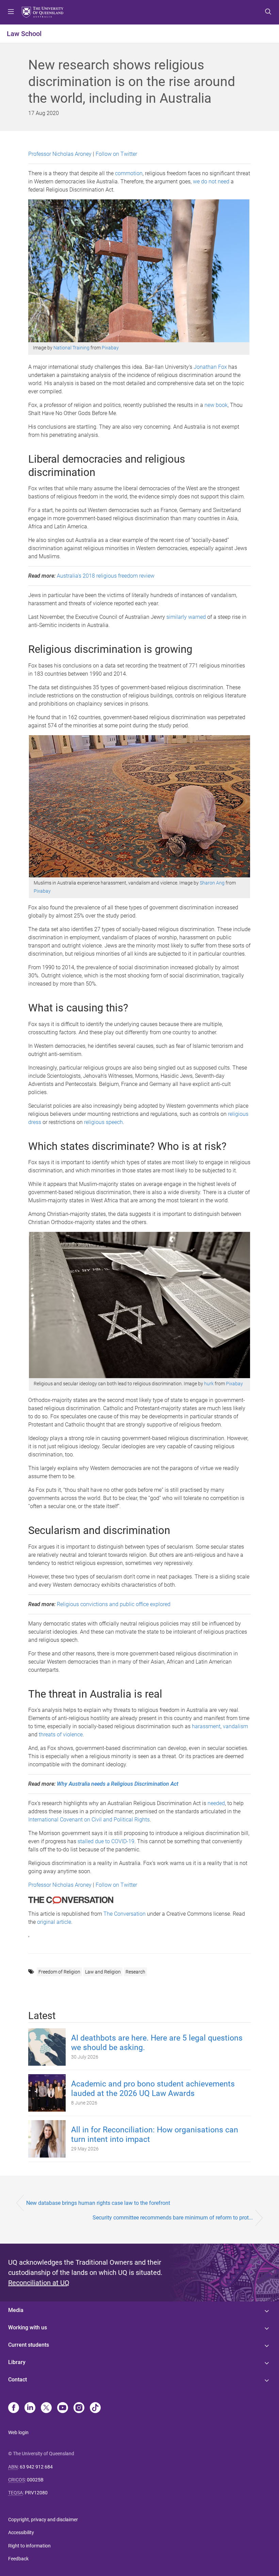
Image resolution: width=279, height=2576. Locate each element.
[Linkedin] (30, 2408)
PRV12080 (36, 2493)
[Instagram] (79, 2408)
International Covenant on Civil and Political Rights (89, 1820)
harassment (206, 1726)
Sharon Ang (212, 883)
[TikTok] (95, 2408)
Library (17, 2362)
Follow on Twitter (116, 154)
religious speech (103, 1122)
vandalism (235, 1726)
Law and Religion (103, 1972)
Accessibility (21, 2532)
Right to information (29, 2546)
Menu (11, 12)
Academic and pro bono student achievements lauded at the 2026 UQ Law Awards (153, 2089)
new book (216, 405)
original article (54, 1922)
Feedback (18, 2559)
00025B (35, 2480)
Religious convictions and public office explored (114, 1604)
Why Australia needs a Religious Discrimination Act (118, 1784)
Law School (24, 34)
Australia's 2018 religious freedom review (106, 576)
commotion (129, 173)
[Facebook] (14, 2408)
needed (216, 1803)
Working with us (28, 2327)
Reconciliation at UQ (39, 2283)
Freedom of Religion (59, 1972)
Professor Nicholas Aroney (60, 154)
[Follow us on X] (46, 2408)
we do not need (211, 181)
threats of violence (61, 1735)
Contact (18, 2380)
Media (16, 2310)
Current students (29, 2345)
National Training (71, 348)
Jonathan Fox (210, 367)
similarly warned (186, 617)
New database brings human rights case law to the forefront (98, 2203)
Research (135, 1972)
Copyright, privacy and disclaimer (43, 2520)
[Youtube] (63, 2408)
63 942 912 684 (36, 2467)
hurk (209, 1384)
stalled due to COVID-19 (106, 1841)
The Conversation (125, 1914)
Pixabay (110, 348)
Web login (18, 2432)
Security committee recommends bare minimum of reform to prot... (173, 2218)
